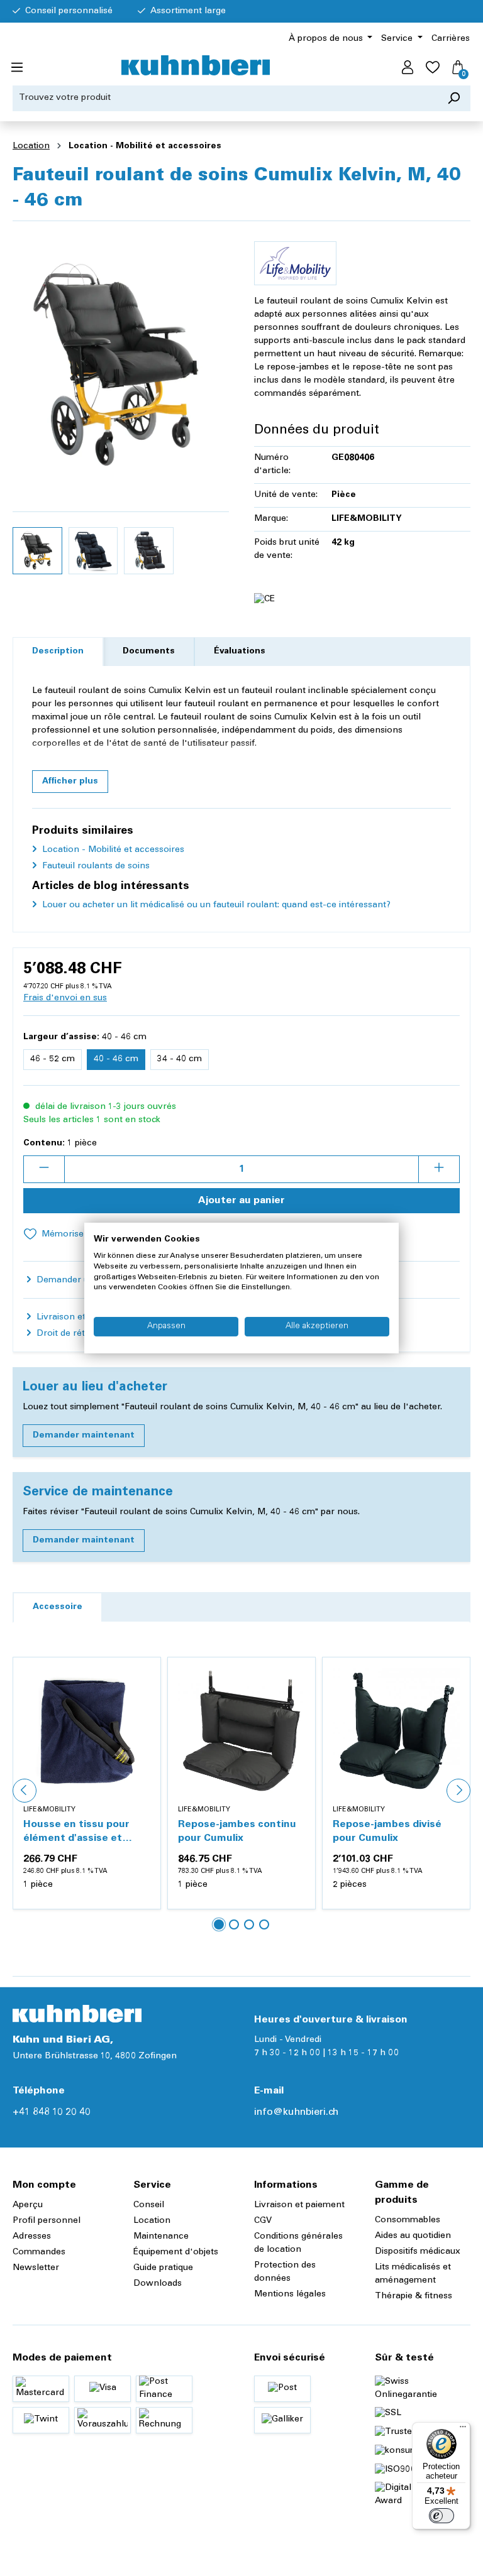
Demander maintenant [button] (84, 1436)
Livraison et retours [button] (76, 1318)
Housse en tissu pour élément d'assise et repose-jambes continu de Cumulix (81, 1832)
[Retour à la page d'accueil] (196, 65)
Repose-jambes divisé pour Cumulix (387, 1831)
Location (152, 2221)
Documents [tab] (149, 652)
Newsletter (36, 2268)
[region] (121, 406)
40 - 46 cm (116, 1059)
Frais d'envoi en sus (65, 998)
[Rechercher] (454, 98)
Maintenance (161, 2237)
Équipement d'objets (176, 2252)
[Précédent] (25, 1791)
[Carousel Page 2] (234, 1924)
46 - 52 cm (53, 1059)
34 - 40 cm (180, 1059)
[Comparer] (144, 1704)
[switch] (441, 2516)
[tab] (58, 652)
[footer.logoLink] (77, 2014)
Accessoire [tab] (58, 1607)
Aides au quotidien (413, 2236)
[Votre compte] (408, 68)
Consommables (408, 2220)
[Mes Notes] (433, 68)
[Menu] (17, 68)
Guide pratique (163, 2268)
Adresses (32, 2237)
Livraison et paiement (299, 2205)
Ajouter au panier (241, 1201)
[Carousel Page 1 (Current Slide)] (219, 1924)
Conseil (149, 2205)
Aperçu (28, 2205)
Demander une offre (78, 1280)
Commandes (39, 2252)
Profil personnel (47, 2221)
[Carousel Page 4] (264, 1924)
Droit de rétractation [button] (79, 1334)
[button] (70, 782)
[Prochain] (458, 1791)
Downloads (158, 2284)
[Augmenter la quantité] (439, 1169)
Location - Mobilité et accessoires (112, 850)
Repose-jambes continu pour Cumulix (237, 1831)
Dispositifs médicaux (418, 2252)
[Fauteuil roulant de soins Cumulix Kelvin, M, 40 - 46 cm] (121, 366)
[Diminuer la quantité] (44, 1169)
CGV (263, 2221)
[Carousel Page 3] (249, 1924)
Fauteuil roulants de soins (95, 866)
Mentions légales (290, 2295)
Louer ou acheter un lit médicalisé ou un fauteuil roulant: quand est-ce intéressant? (215, 905)
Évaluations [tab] (240, 652)
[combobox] (225, 98)
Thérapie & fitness (414, 2296)
